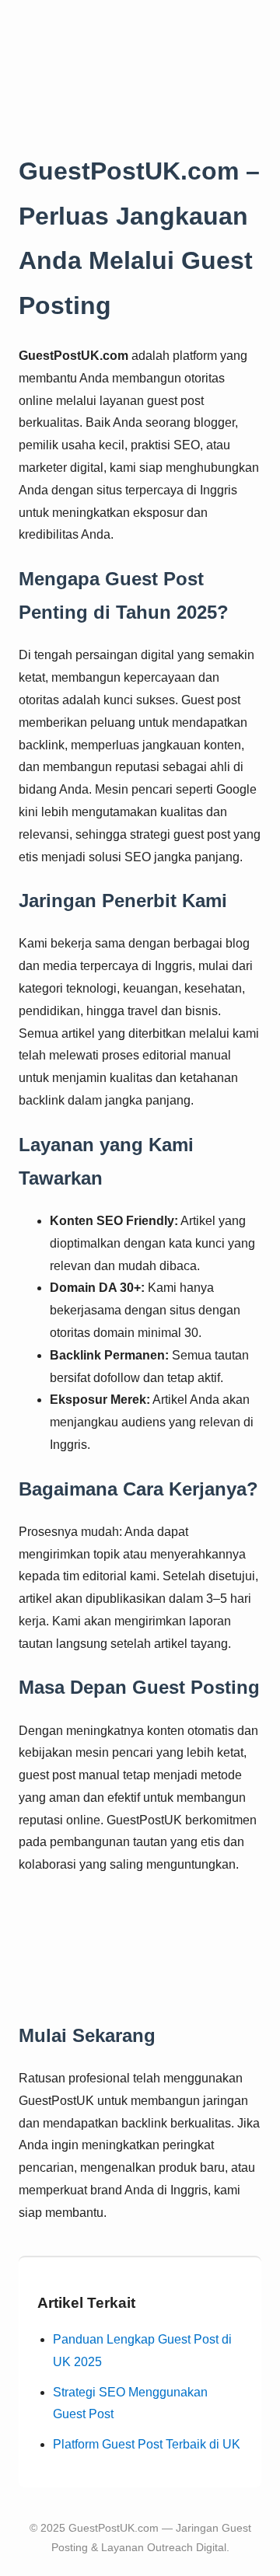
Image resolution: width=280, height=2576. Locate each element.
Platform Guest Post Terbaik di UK (147, 2444)
